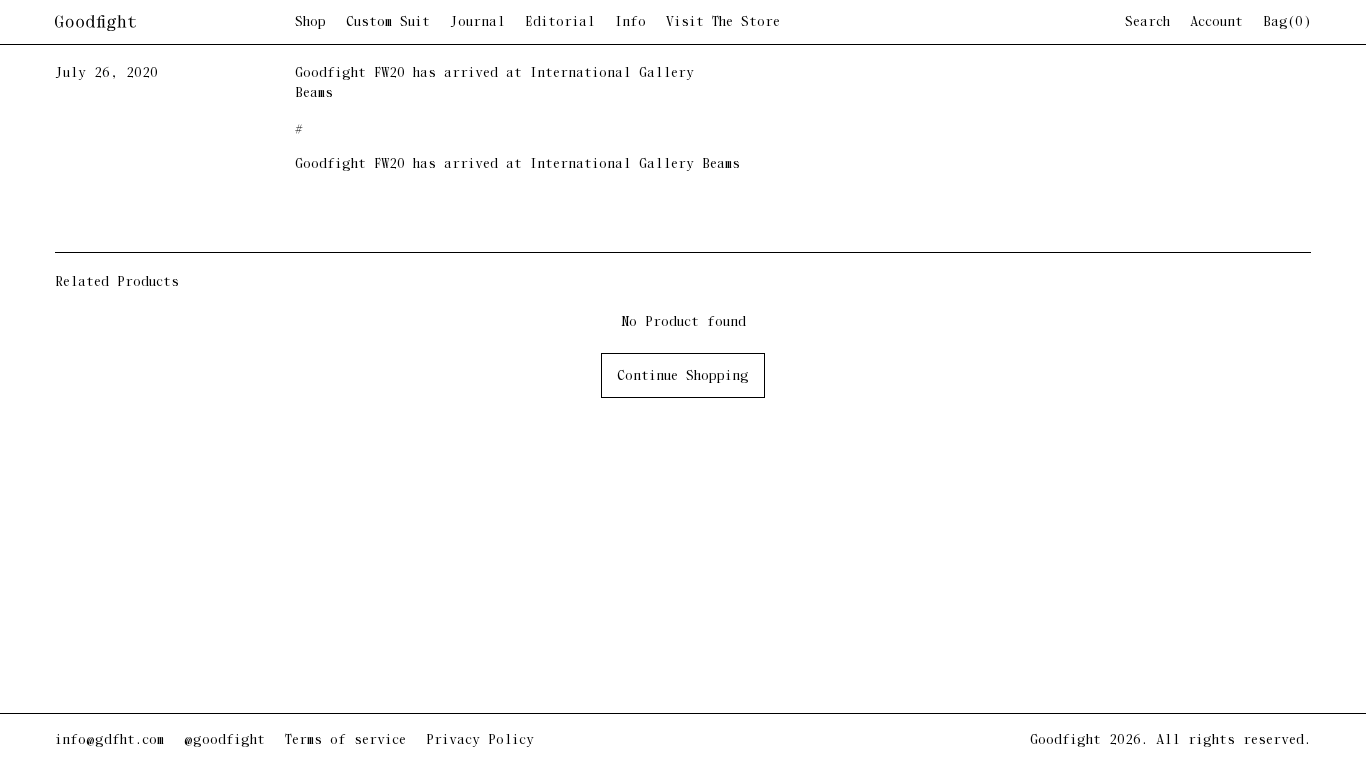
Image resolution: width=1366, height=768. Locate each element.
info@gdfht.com (109, 740)
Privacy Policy (480, 740)
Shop (310, 23)
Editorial (560, 23)
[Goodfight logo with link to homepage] (175, 23)
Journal (477, 23)
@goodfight (224, 740)
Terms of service (345, 740)
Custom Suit (388, 23)
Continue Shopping (683, 376)
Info (630, 23)
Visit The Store (723, 23)
